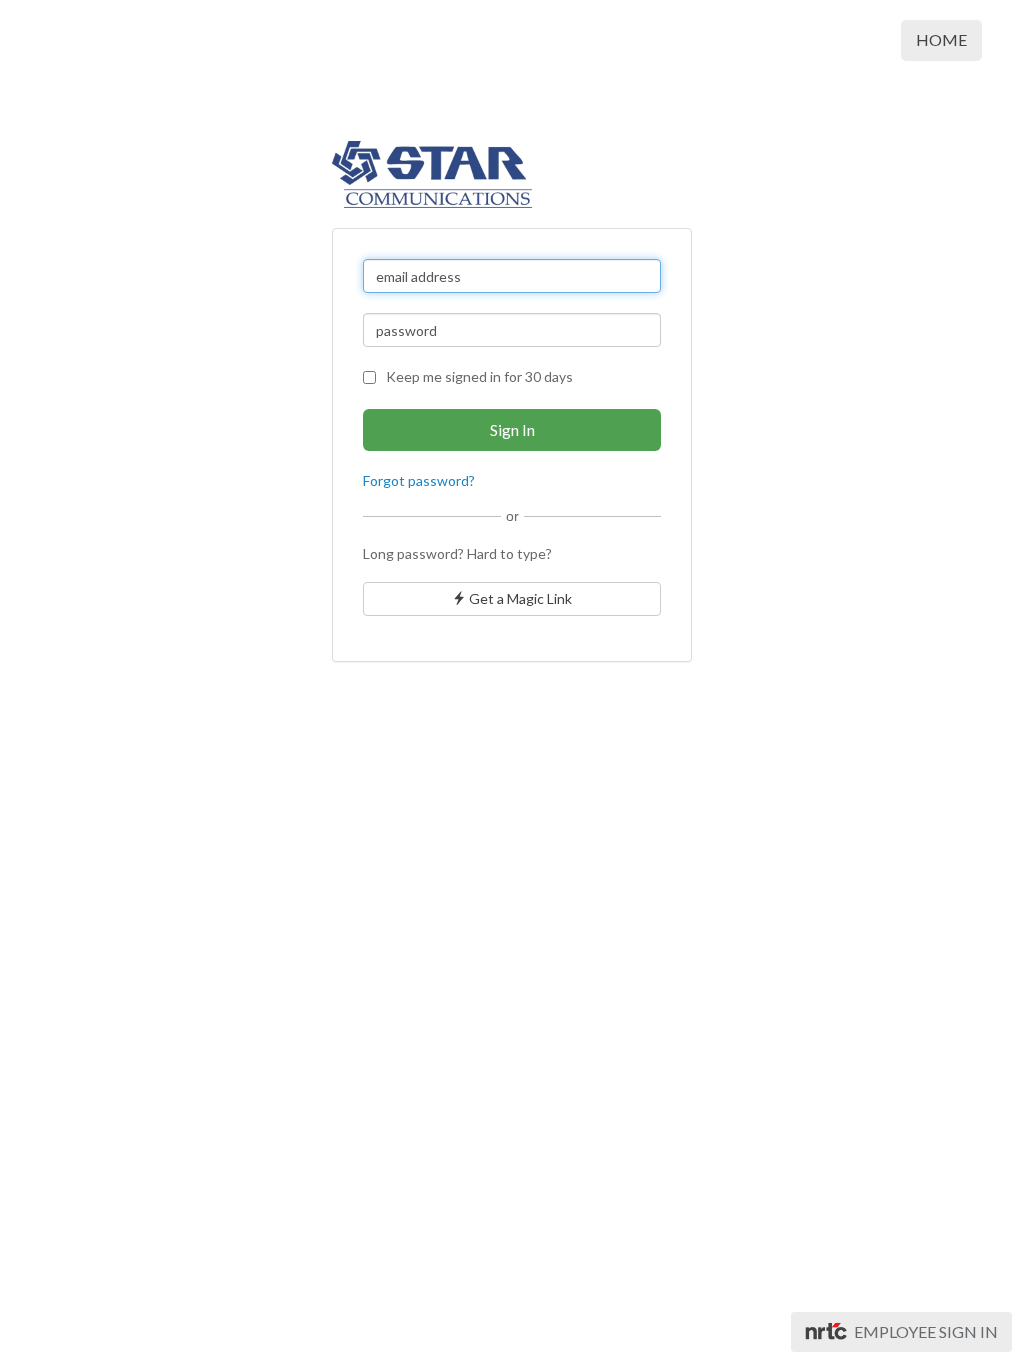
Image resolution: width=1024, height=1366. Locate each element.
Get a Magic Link (519, 598)
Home (941, 39)
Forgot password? (419, 480)
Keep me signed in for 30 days (479, 376)
